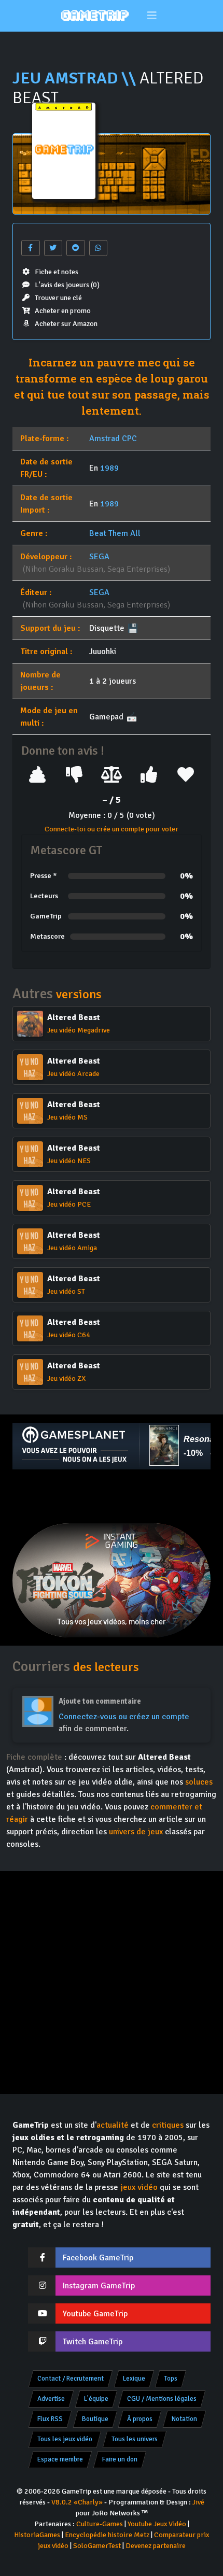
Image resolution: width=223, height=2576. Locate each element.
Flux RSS (50, 2419)
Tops (171, 2379)
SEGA (99, 557)
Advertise (51, 2399)
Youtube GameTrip (95, 2314)
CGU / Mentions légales (162, 2399)
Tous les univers (135, 2439)
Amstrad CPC (113, 438)
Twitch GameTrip (93, 2342)
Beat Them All (115, 533)
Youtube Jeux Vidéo (157, 2524)
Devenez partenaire (156, 2546)
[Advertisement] (112, 1496)
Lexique (134, 2379)
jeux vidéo (139, 2187)
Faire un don (120, 2459)
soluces (199, 1782)
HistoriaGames (37, 2535)
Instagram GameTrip (99, 2286)
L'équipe (96, 2399)
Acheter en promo (63, 311)
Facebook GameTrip (98, 2258)
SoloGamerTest (97, 2546)
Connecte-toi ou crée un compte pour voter (112, 829)
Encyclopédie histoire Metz (107, 2535)
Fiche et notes (57, 272)
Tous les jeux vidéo (65, 2439)
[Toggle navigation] (152, 16)
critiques (168, 2125)
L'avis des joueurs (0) (67, 285)
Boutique (95, 2419)
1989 (109, 468)
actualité (113, 2125)
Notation (184, 2419)
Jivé (198, 2502)
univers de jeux (136, 1832)
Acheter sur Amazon (66, 324)
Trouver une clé (58, 298)
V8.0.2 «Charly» (77, 2502)
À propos (140, 2419)
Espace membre (60, 2459)
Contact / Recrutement (71, 2379)
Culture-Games (100, 2524)
